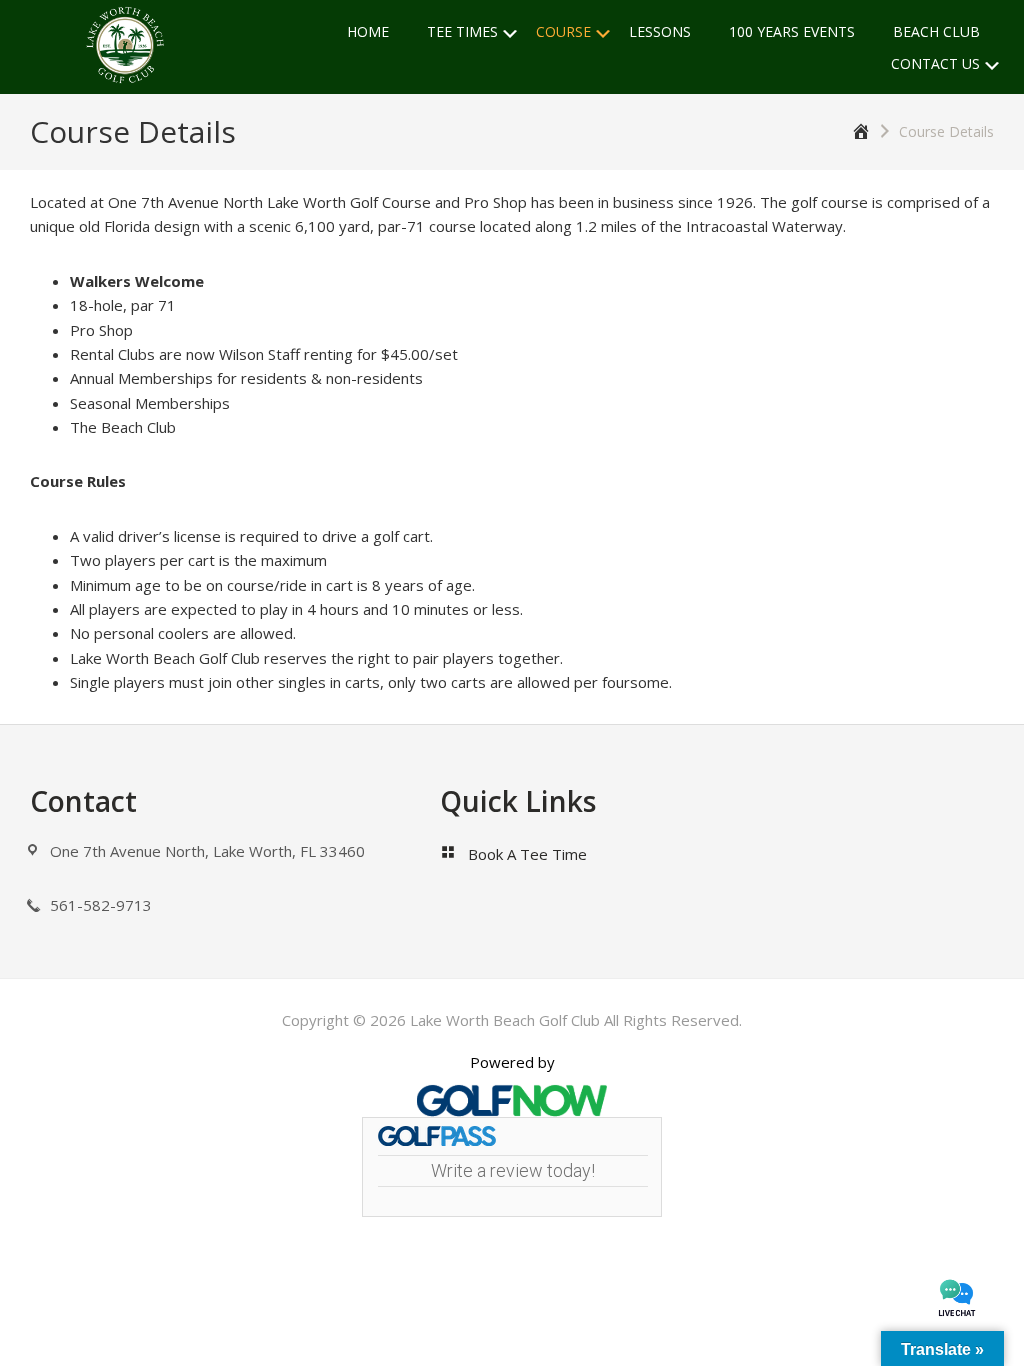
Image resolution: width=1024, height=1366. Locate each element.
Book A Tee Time (527, 854)
